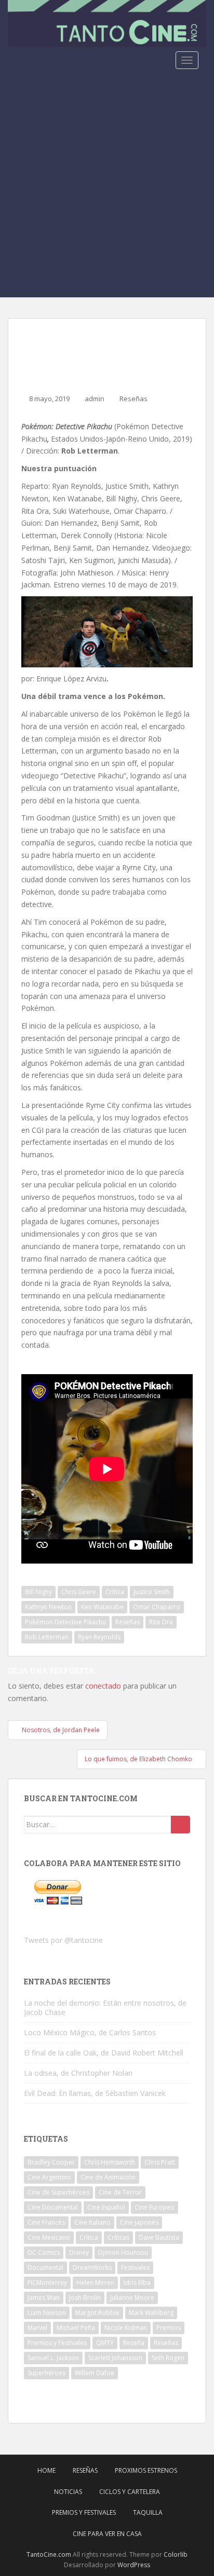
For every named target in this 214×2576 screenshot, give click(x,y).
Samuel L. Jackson (53, 2358)
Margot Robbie (97, 2313)
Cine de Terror (120, 2192)
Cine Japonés (139, 2222)
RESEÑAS (85, 2470)
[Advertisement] (107, 185)
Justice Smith (152, 1592)
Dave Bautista (159, 2237)
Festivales (135, 2267)
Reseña (134, 2343)
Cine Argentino (49, 2177)
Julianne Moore (132, 2298)
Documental (45, 2267)
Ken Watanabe (102, 1607)
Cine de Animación (108, 2177)
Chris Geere (79, 1592)
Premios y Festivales (57, 2343)
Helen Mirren (95, 2283)
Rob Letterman (47, 1637)
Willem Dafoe (95, 2373)
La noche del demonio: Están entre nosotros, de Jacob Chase (105, 2008)
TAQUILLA (148, 2512)
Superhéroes (46, 2373)
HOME (46, 2470)
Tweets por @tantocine (63, 1940)
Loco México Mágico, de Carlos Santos (90, 2032)
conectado (103, 1686)
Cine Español (106, 2207)
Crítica (115, 1592)
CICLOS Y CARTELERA (130, 2492)
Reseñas (133, 399)
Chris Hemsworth (110, 2162)
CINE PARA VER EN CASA (107, 2534)
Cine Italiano (92, 2222)
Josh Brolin (85, 2298)
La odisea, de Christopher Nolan (78, 2073)
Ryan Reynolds (99, 1637)
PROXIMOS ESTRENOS (146, 2470)
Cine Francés (46, 2222)
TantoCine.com (49, 2554)
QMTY (105, 2343)
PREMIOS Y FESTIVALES (84, 2512)
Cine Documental (53, 2207)
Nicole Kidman (126, 2328)
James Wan (44, 2298)
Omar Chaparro (157, 1607)
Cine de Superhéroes (58, 2192)
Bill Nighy (38, 1592)
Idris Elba (137, 2283)
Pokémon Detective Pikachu (65, 1622)
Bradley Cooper (51, 2162)
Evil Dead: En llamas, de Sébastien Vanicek (95, 2093)
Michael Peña (76, 2328)
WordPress (134, 2565)
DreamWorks (92, 2267)
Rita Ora (161, 1622)
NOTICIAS (68, 2492)
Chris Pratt (160, 2162)
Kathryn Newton (48, 1607)
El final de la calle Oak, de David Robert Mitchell (104, 2053)
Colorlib (176, 2554)
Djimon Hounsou (123, 2252)
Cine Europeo (155, 2207)
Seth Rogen (168, 2358)
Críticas (118, 2237)
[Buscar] (180, 1825)
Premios (169, 2328)
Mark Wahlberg (151, 2313)
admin (95, 399)
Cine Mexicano (49, 2237)
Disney (79, 2252)
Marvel (37, 2328)
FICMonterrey (47, 2283)
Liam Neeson (47, 2313)
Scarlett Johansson (115, 2358)
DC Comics (44, 2252)
